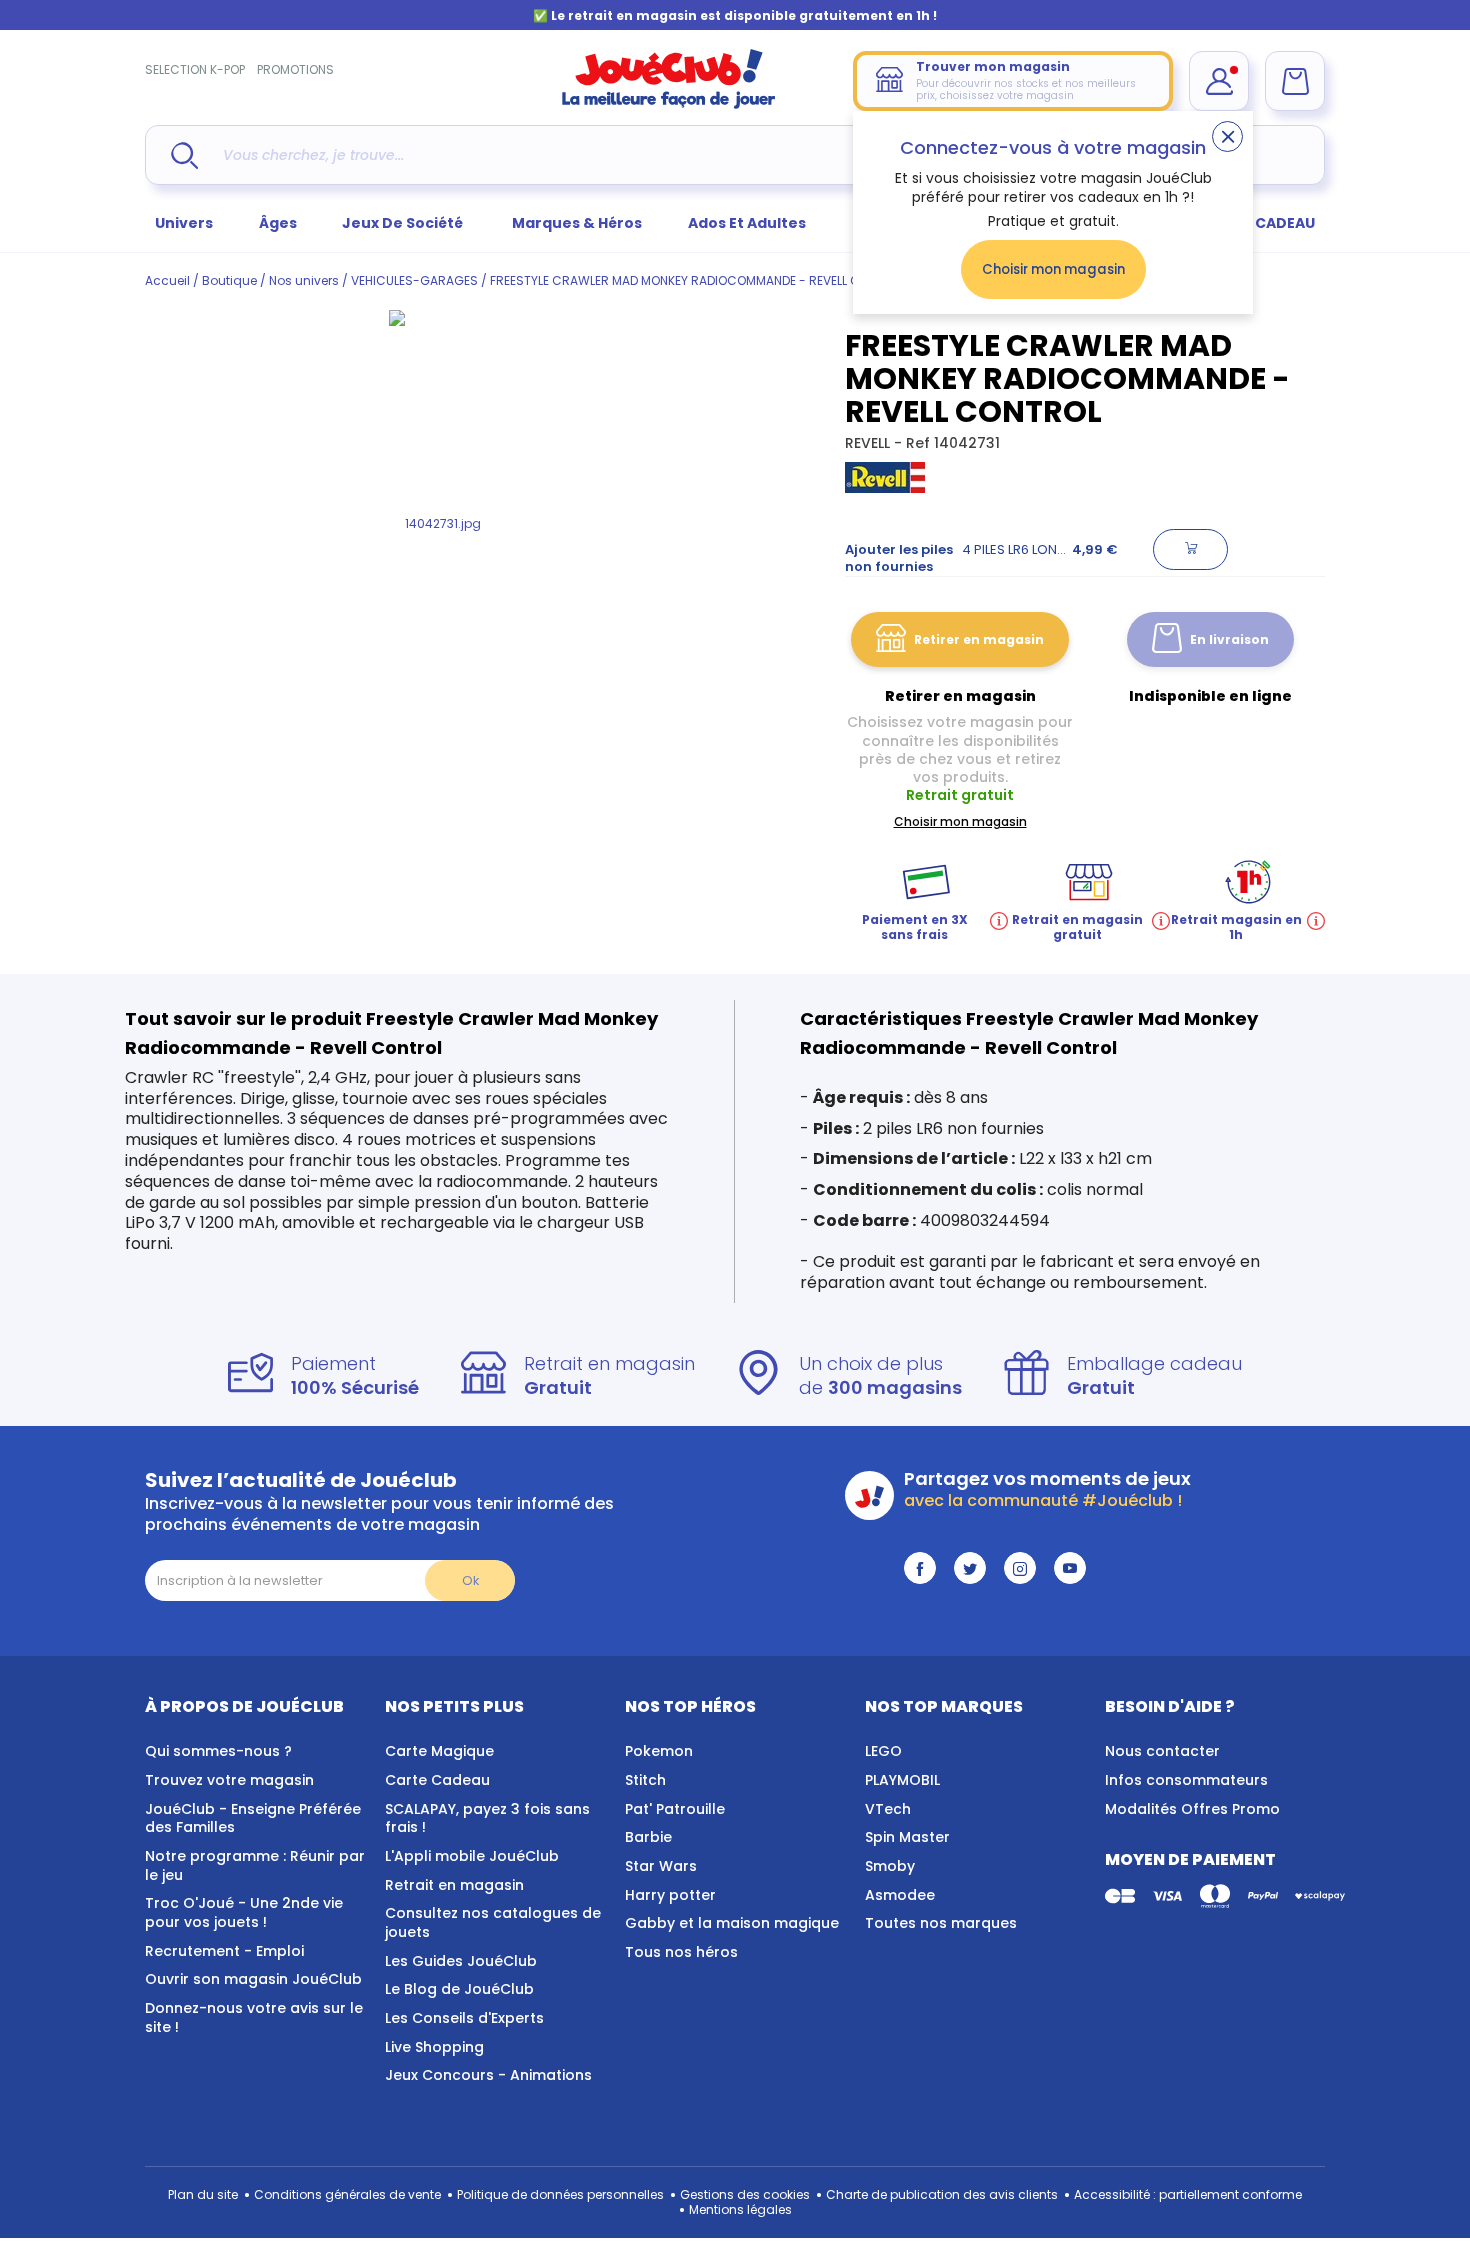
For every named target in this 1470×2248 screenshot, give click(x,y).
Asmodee (900, 1895)
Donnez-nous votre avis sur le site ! (254, 2017)
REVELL (869, 443)
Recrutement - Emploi (224, 1951)
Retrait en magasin (454, 1885)
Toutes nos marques (941, 1923)
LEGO (883, 1751)
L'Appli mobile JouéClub (472, 1856)
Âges (278, 223)
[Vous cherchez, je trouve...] (184, 155)
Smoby (890, 1866)
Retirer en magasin (979, 639)
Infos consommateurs (1186, 1780)
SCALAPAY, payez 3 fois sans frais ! (487, 1818)
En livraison (1229, 639)
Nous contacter (1162, 1751)
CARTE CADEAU (1259, 223)
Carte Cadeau (437, 1780)
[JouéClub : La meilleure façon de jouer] (669, 104)
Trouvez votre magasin (229, 1780)
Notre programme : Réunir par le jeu (255, 1865)
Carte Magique (439, 1751)
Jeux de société (404, 223)
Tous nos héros (681, 1952)
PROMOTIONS (295, 69)
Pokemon (659, 1751)
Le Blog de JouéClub (459, 1989)
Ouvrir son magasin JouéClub (253, 1979)
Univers (184, 223)
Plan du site (203, 2194)
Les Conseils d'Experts (464, 2018)
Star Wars (661, 1866)
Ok (470, 1580)
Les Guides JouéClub (461, 1961)
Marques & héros (577, 223)
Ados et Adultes (747, 223)
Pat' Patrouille (675, 1809)
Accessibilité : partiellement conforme (1188, 2194)
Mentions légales (740, 2209)
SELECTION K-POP (195, 69)
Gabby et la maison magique (732, 1923)
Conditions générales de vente (347, 2194)
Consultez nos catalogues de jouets (493, 1922)
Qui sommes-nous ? (218, 1751)
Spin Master (907, 1837)
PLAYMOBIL (902, 1780)
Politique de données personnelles (560, 2194)
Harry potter (670, 1895)
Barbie (648, 1837)
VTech (888, 1809)
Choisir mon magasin (1053, 269)
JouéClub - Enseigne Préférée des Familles (253, 1818)
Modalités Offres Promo (1192, 1809)
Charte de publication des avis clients (942, 2194)
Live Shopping (434, 2047)
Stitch (645, 1780)
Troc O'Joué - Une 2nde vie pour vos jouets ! (244, 1912)
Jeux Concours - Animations (488, 2075)
